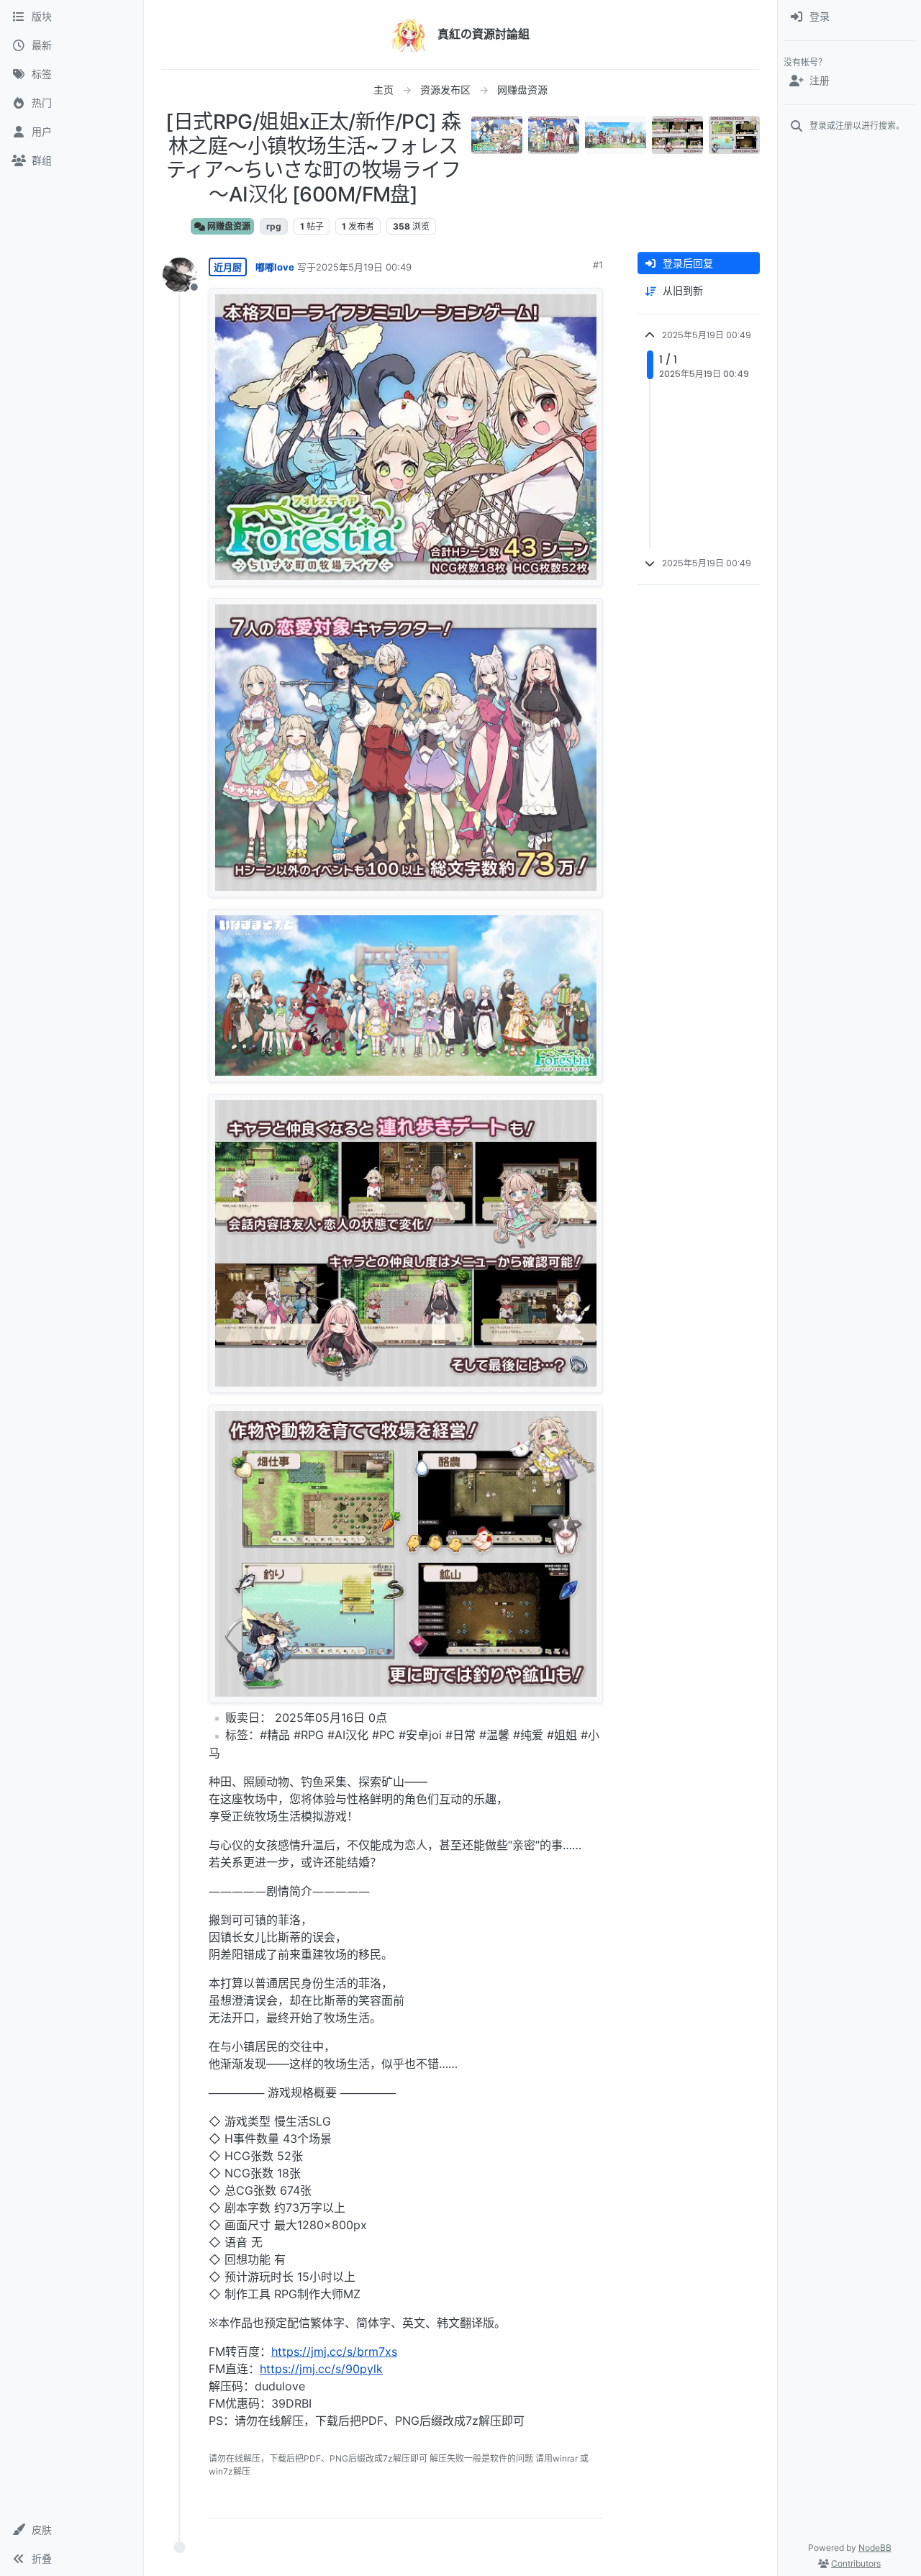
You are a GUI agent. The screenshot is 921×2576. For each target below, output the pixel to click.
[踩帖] (562, 2501)
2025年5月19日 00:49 (364, 267)
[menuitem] (849, 17)
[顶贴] (512, 2501)
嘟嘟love (275, 267)
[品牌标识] (409, 35)
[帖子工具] (591, 2501)
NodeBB (875, 2548)
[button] (72, 2530)
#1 (598, 265)
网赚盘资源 (228, 226)
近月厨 (228, 267)
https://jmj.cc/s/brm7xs (334, 2351)
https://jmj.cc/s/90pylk (321, 2369)
